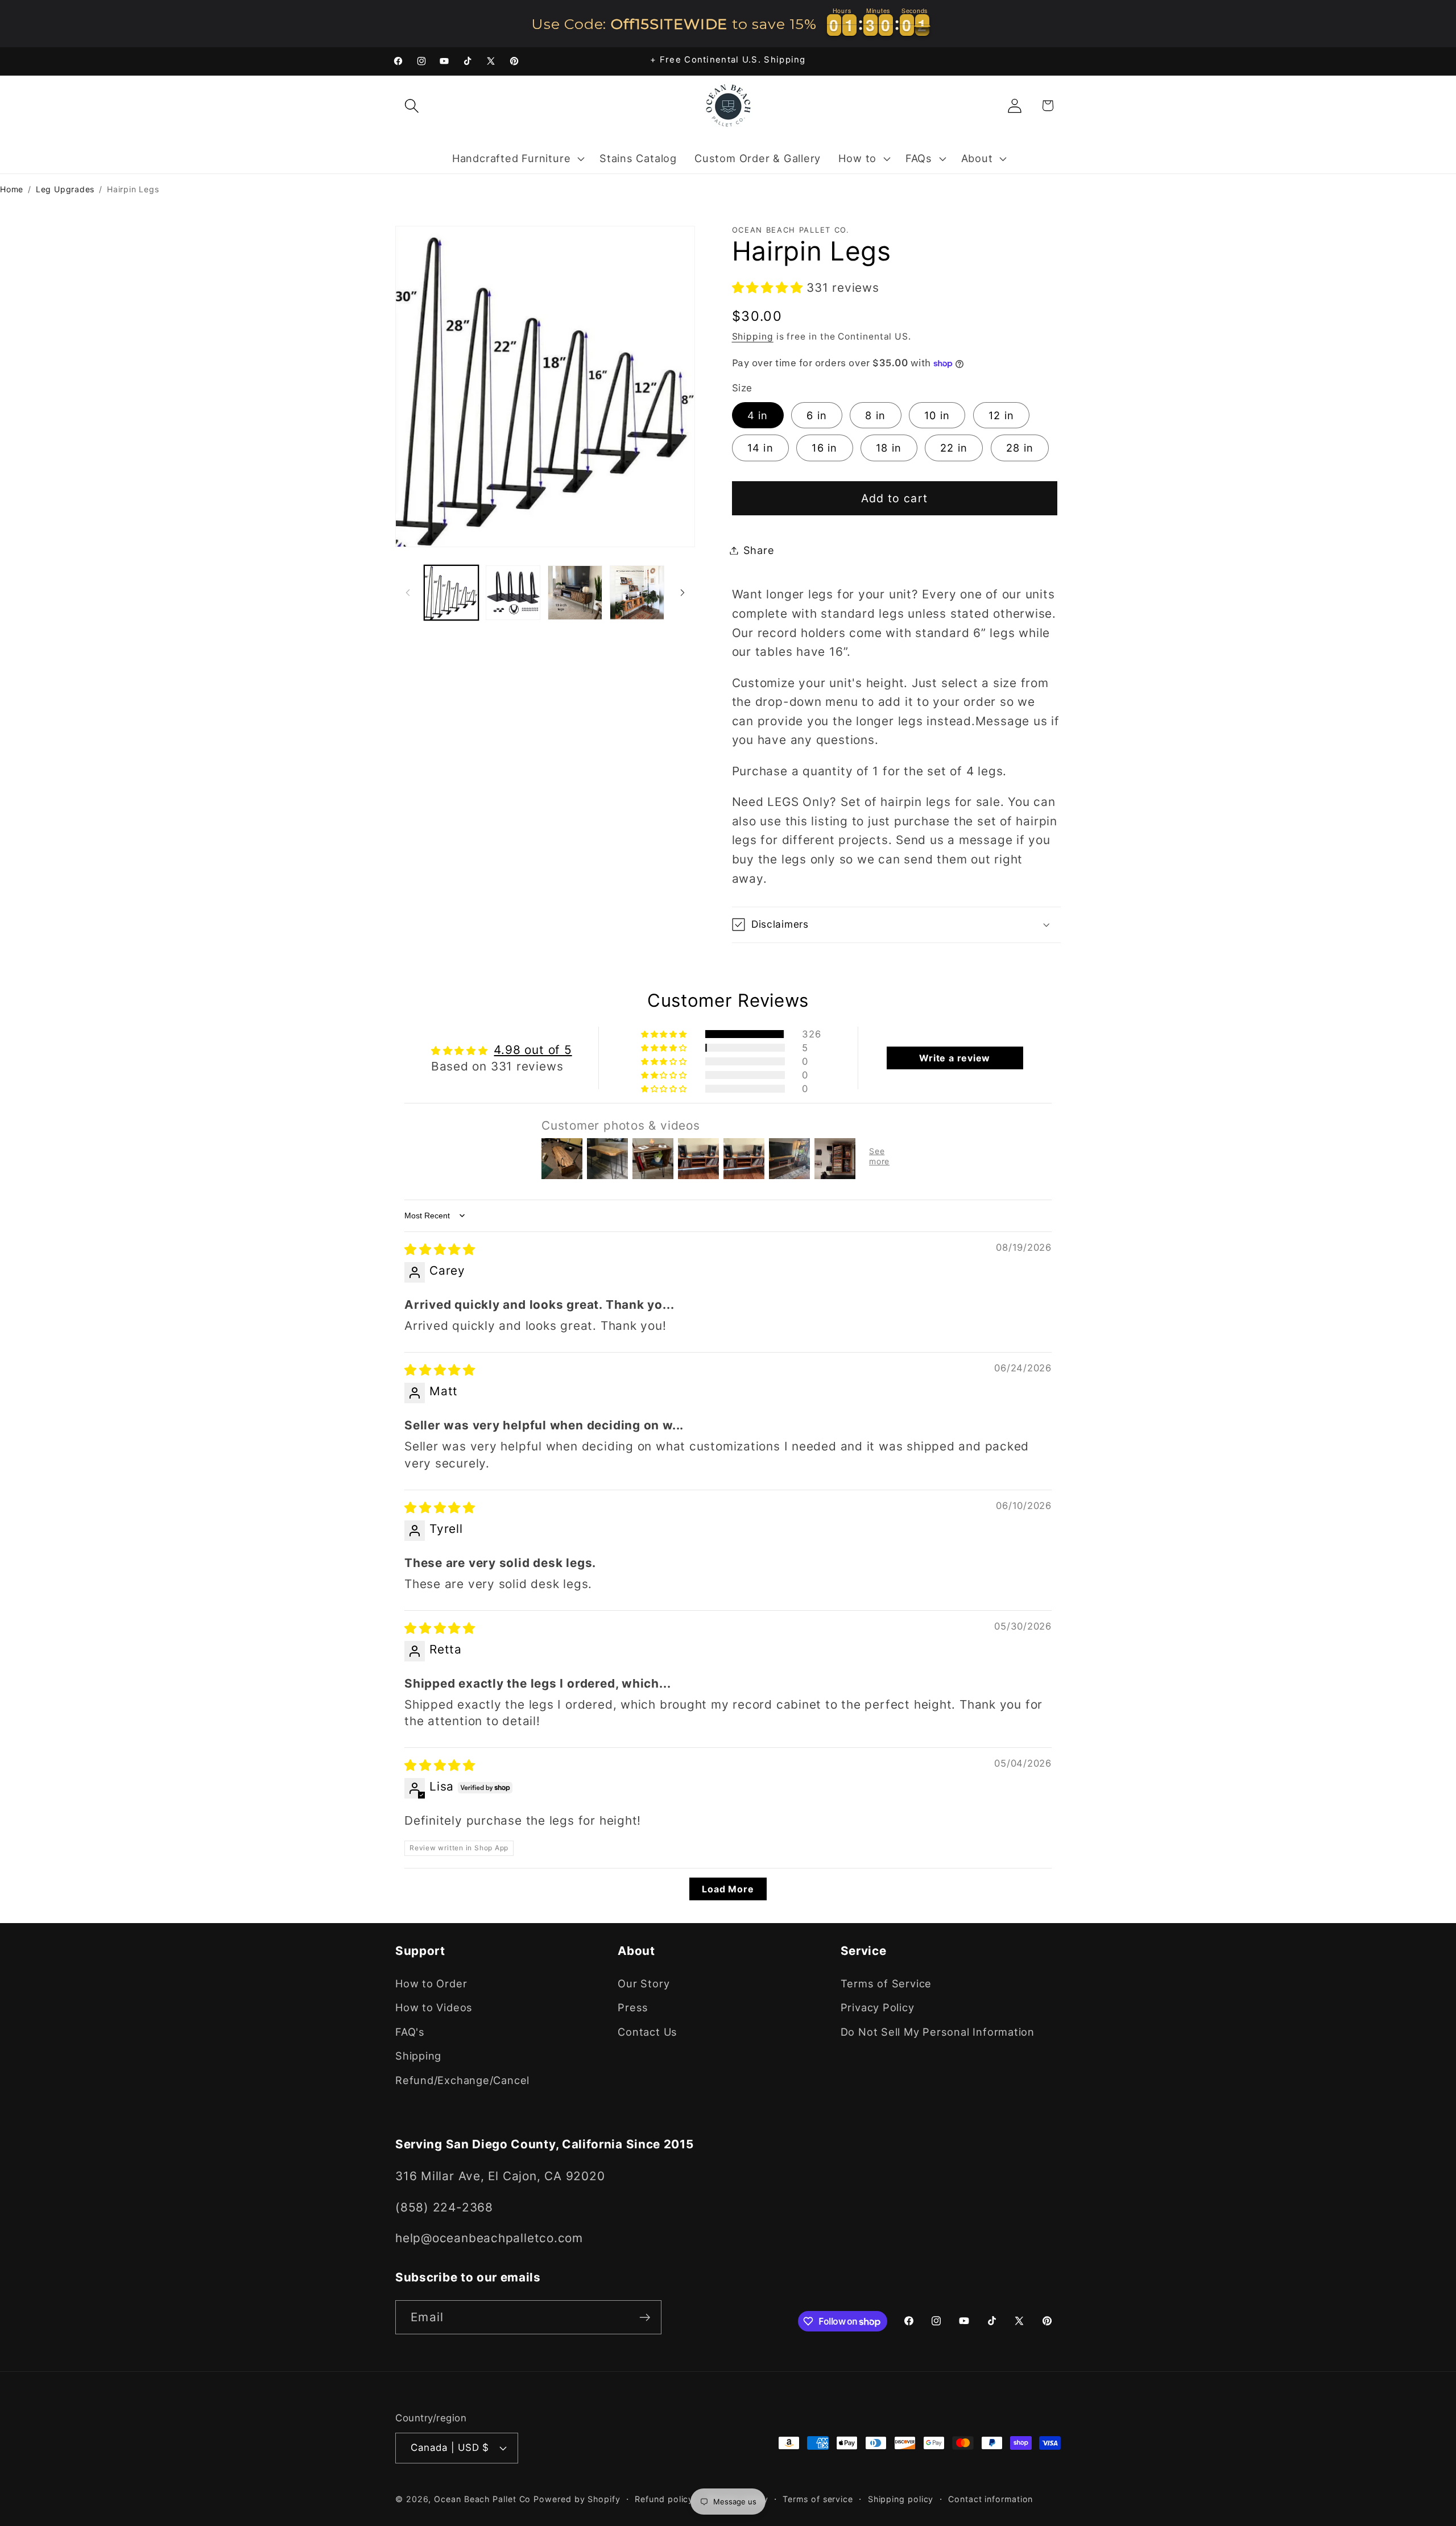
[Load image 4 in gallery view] (637, 593)
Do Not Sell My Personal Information (938, 2032)
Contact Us (648, 2032)
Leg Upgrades (65, 189)
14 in (761, 448)
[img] (440, 1249)
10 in (937, 415)
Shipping (753, 336)
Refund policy (664, 2499)
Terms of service (818, 2499)
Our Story (644, 1983)
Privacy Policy (878, 2007)
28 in (1020, 448)
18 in (889, 448)
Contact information (990, 2499)
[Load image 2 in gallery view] (513, 593)
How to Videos (434, 2007)
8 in (875, 415)
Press (633, 2007)
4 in (758, 415)
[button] (411, 106)
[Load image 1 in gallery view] (452, 593)
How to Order (431, 1983)
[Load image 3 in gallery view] (575, 593)
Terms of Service (886, 1983)
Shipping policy (901, 2499)
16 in (825, 448)
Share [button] (759, 550)
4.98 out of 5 (533, 1050)
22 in (954, 448)
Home (12, 189)
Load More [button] (728, 1889)
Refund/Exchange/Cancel (462, 2080)
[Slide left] (408, 593)
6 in (817, 415)
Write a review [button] (955, 1058)
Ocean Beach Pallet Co (482, 2499)
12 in (1002, 415)
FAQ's (410, 2032)
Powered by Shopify (577, 2499)
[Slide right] (682, 593)
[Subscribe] (645, 2318)
